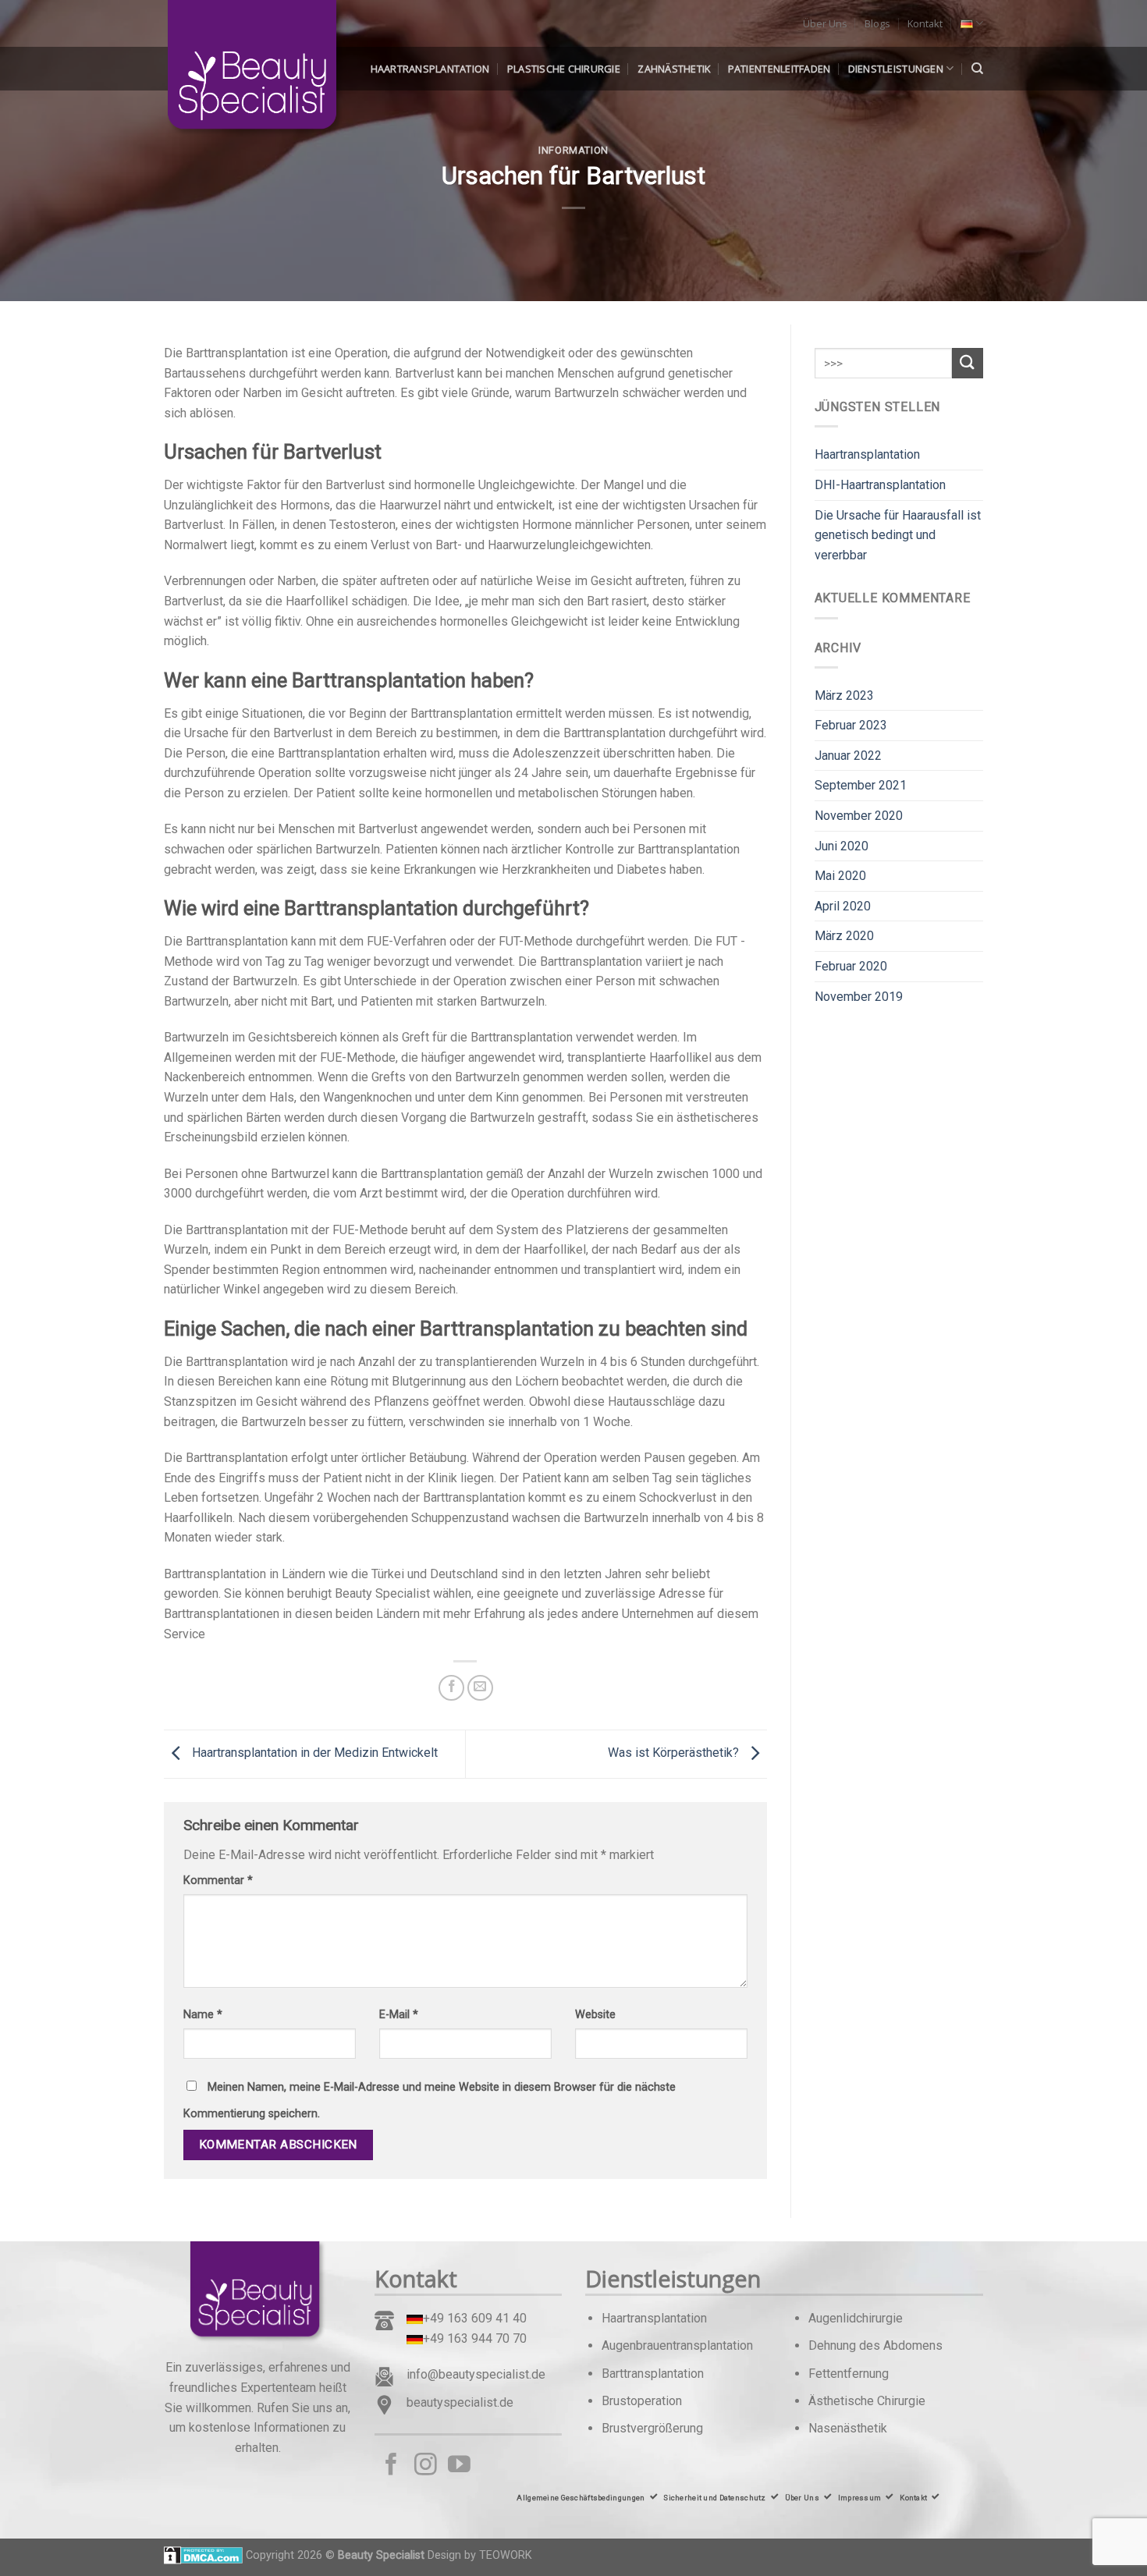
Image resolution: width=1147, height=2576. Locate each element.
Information (573, 150)
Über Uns (825, 23)
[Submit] (968, 363)
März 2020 (844, 936)
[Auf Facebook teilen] (451, 1688)
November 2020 (859, 816)
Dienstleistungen (896, 69)
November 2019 (859, 997)
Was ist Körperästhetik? (675, 1753)
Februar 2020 (851, 966)
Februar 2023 (851, 725)
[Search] (977, 69)
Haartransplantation (430, 69)
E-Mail (399, 2015)
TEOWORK (506, 2555)
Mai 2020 (840, 876)
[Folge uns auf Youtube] (459, 2466)
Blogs (877, 23)
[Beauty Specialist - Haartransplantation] (242, 70)
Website (595, 2015)
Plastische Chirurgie (564, 69)
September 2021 (861, 785)
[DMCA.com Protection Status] (203, 2555)
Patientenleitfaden (779, 69)
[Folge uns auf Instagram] (426, 2466)
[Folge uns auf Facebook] (391, 2466)
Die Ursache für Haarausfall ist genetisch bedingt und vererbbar (898, 535)
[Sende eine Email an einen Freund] (480, 1688)
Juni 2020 (842, 846)
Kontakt (925, 23)
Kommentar (218, 1881)
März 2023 (844, 695)
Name (203, 2015)
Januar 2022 (848, 756)
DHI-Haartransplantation (880, 485)
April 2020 (843, 906)
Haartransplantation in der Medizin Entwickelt (313, 1753)
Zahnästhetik (674, 69)
